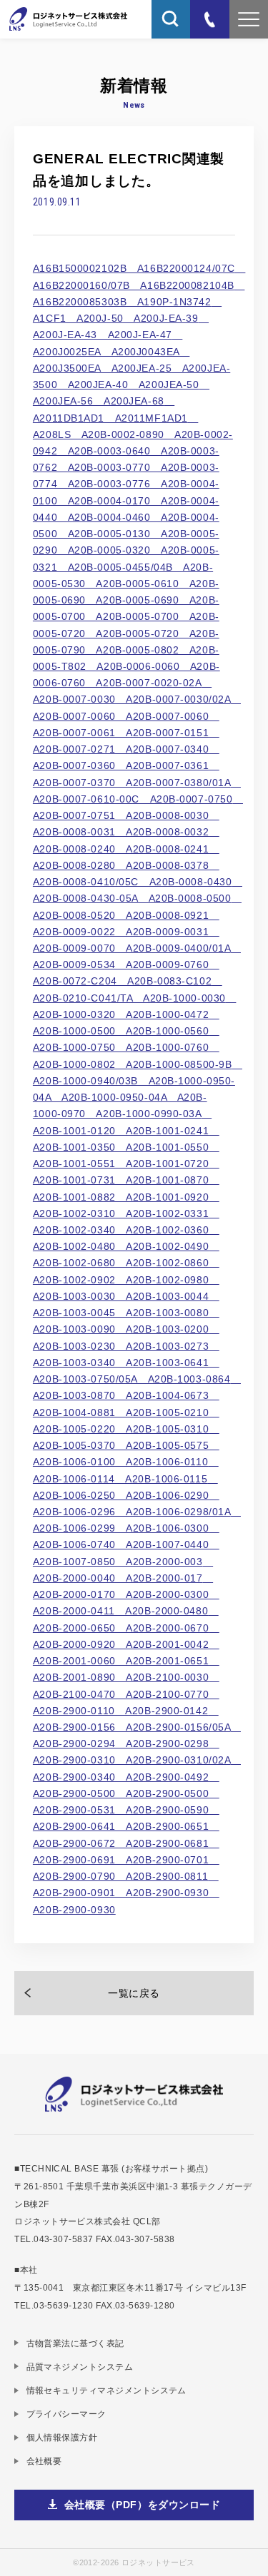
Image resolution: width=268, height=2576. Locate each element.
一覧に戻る (134, 1993)
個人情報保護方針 (62, 2437)
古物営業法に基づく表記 (75, 2343)
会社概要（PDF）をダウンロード (143, 2505)
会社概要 (44, 2461)
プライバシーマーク (66, 2414)
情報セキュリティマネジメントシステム (106, 2390)
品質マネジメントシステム (80, 2367)
